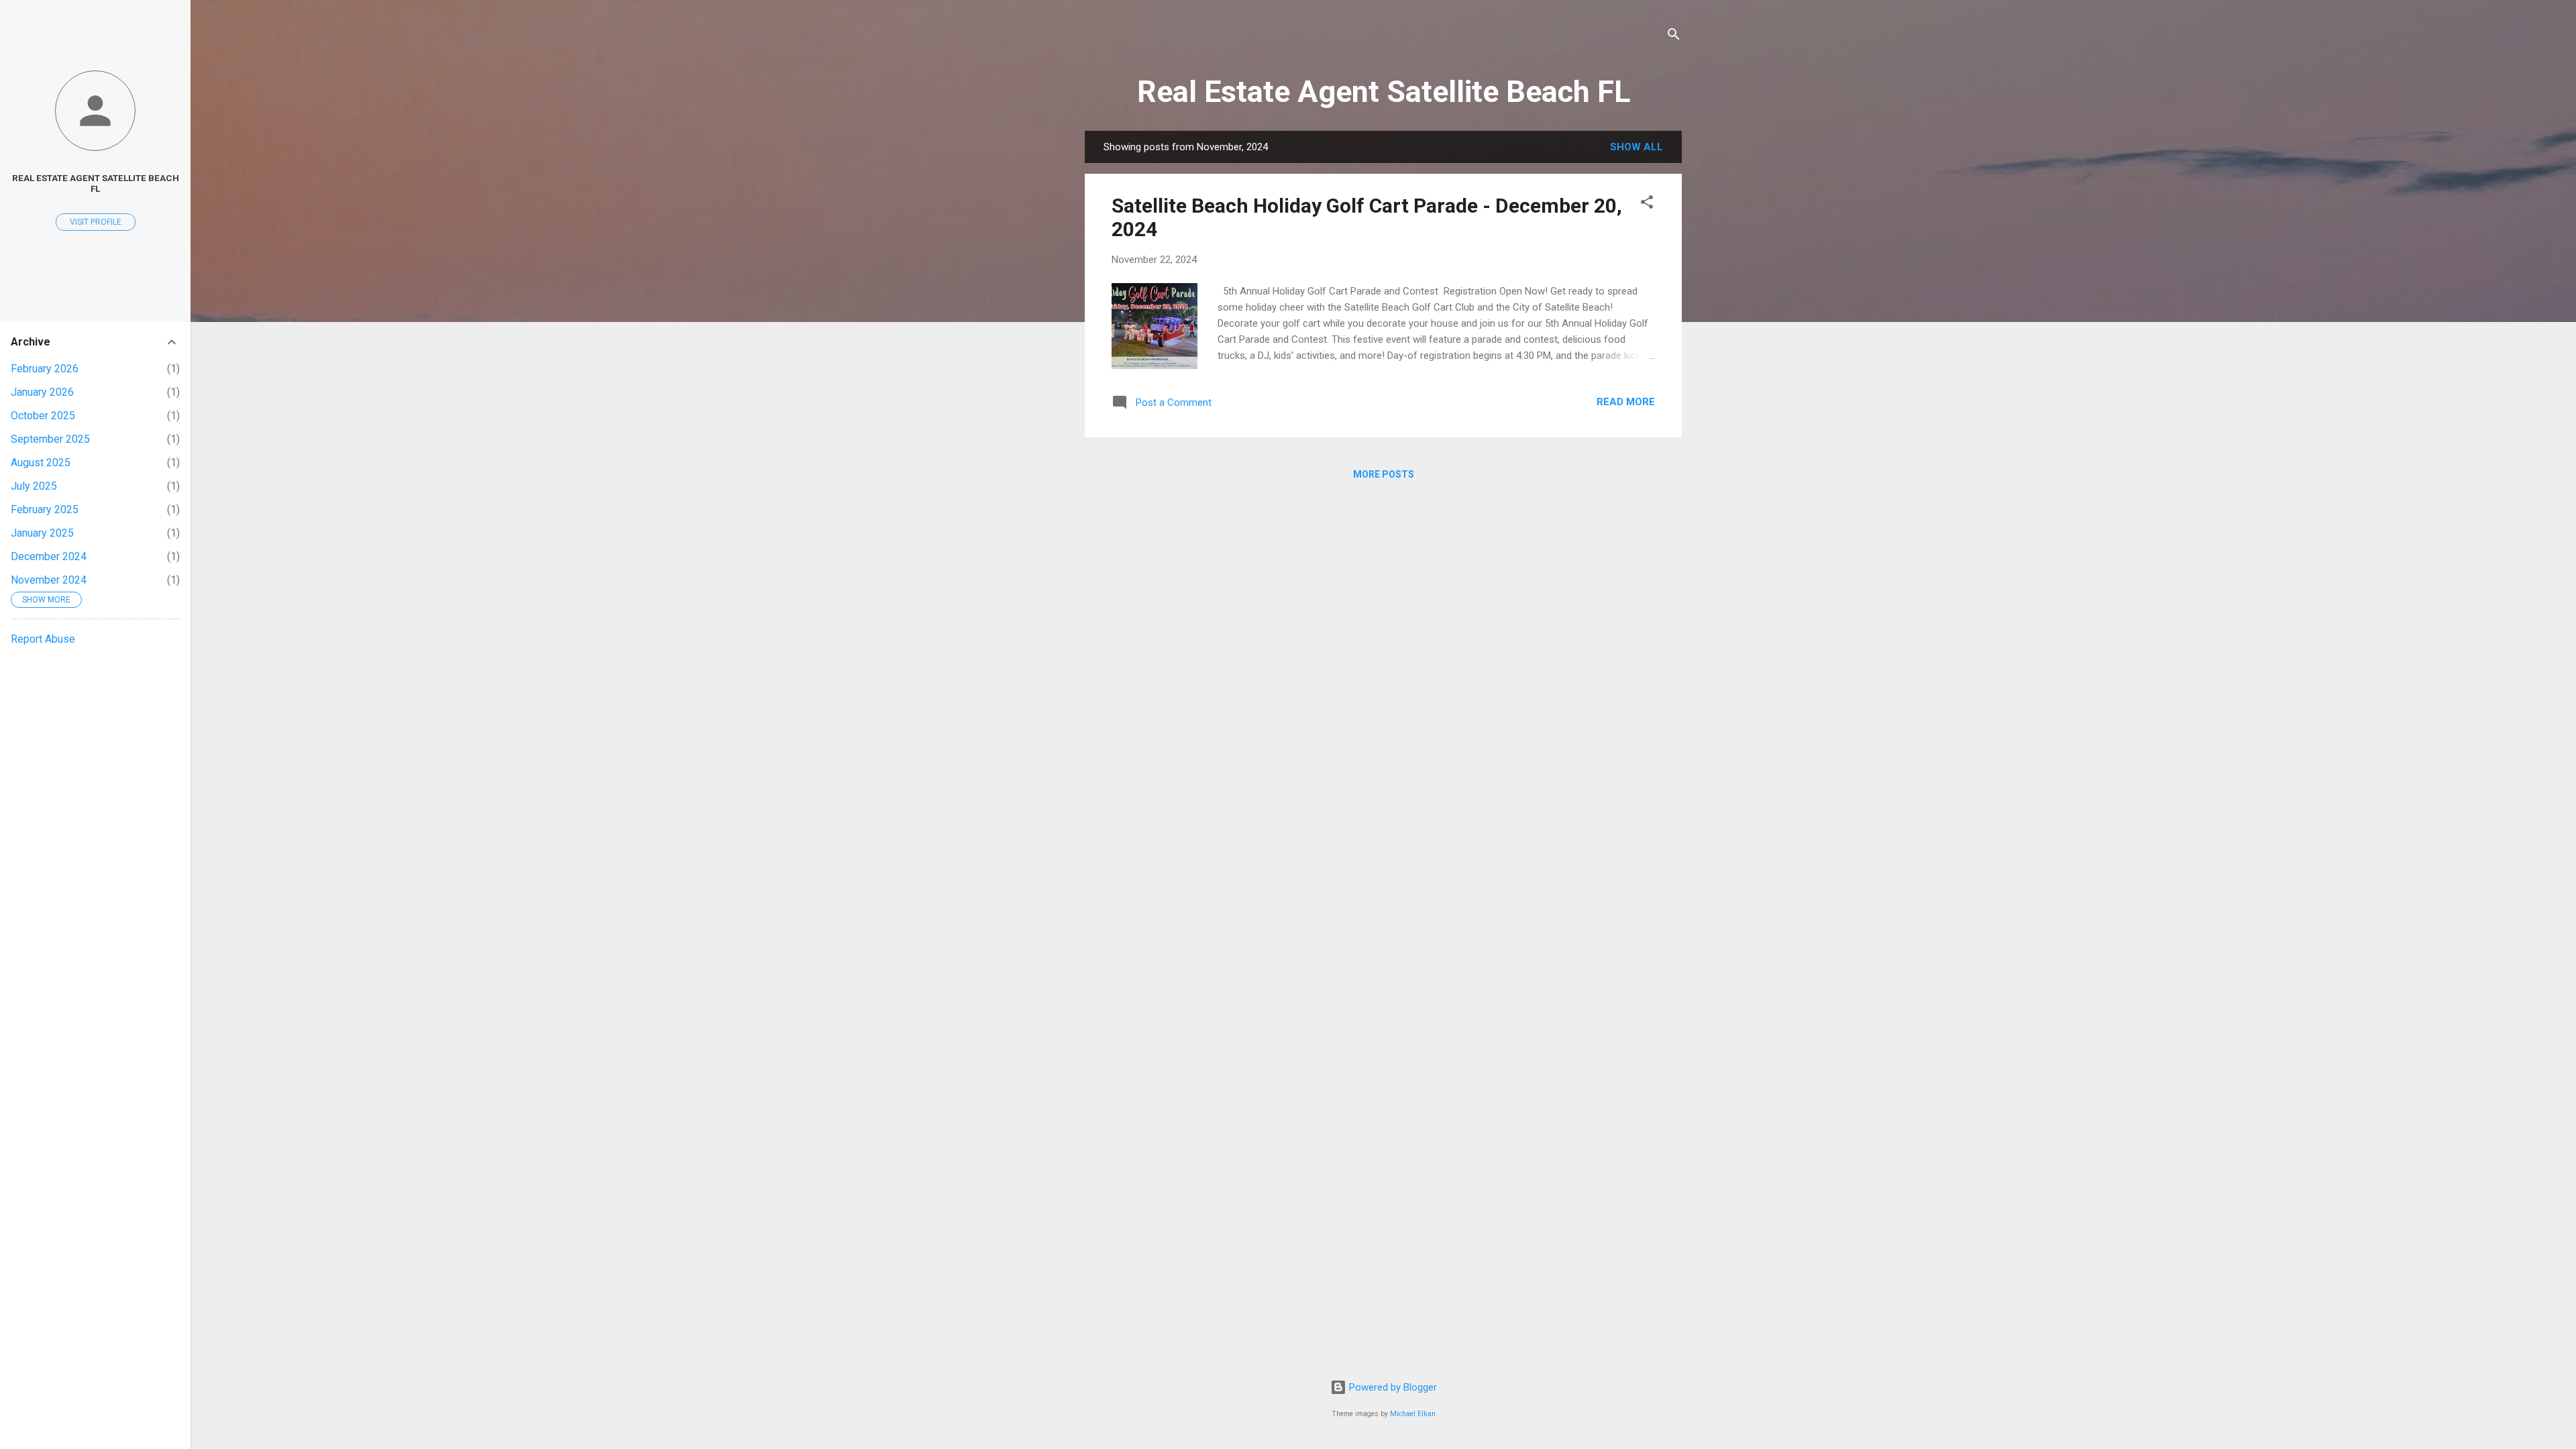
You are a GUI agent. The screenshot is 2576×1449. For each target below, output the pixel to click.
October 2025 (43, 416)
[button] (1647, 204)
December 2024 (49, 556)
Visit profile (96, 222)
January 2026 (42, 392)
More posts (1384, 474)
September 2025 (50, 439)
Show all (1636, 147)
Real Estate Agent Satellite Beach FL (1384, 92)
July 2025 (34, 486)
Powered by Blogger (1392, 1387)
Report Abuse (43, 639)
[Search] (1674, 37)
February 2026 (45, 369)
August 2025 (41, 463)
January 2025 (42, 533)
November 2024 (49, 580)
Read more (1626, 402)
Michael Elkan (1413, 1414)
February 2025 (45, 509)
